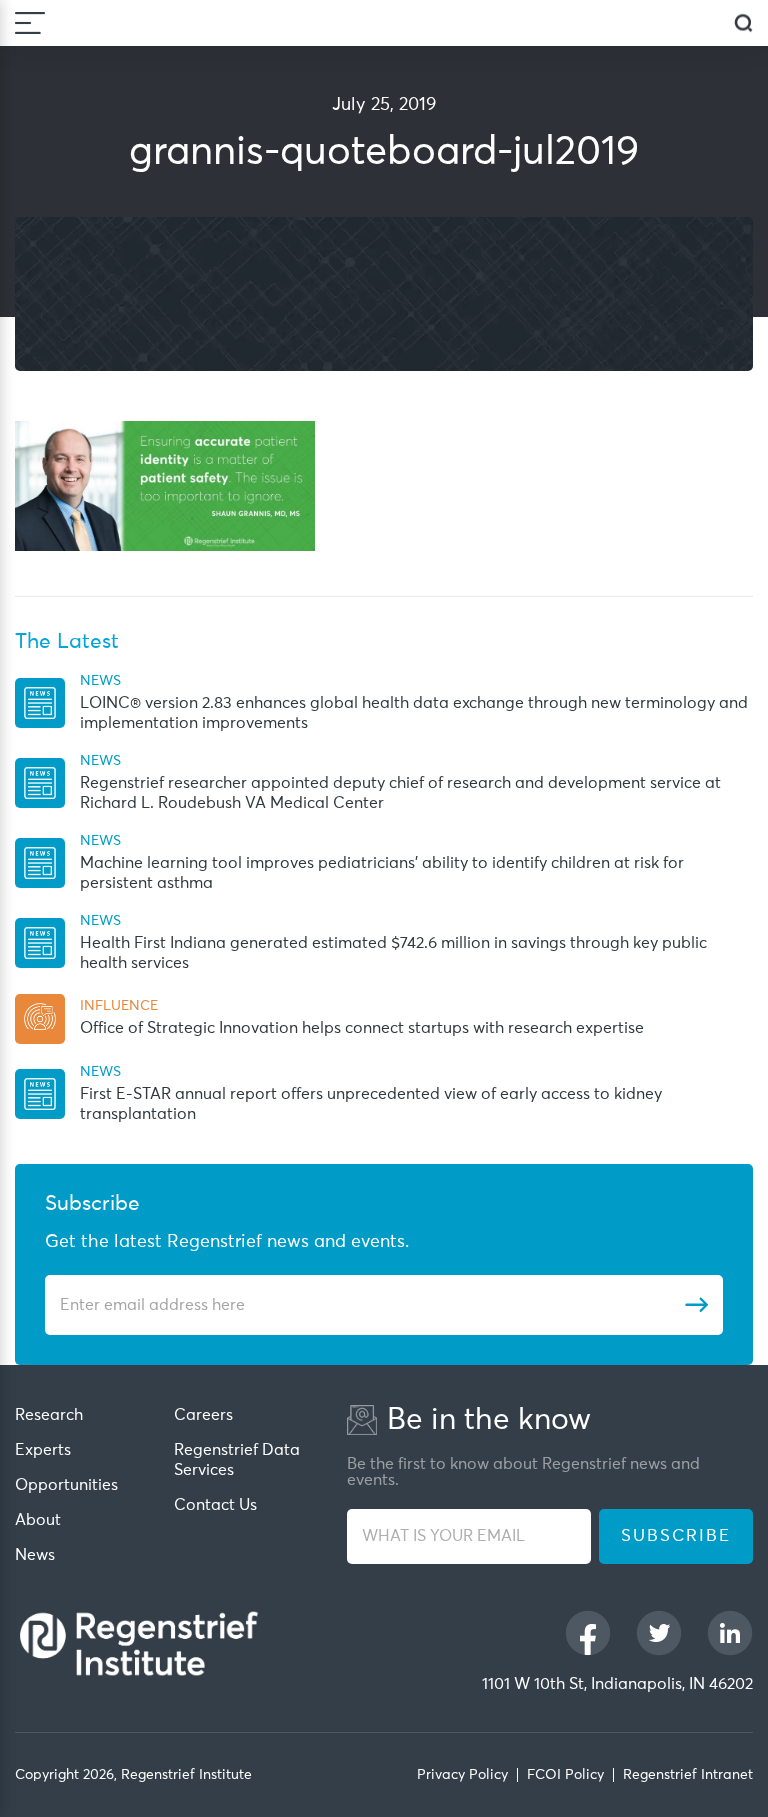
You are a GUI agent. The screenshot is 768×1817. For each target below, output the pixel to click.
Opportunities (66, 1485)
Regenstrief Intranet (688, 1775)
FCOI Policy (565, 1775)
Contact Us (215, 1505)
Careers (203, 1415)
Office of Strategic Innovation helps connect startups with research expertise (362, 1028)
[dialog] (743, 23)
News (35, 1555)
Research (49, 1415)
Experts (43, 1450)
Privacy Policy (462, 1775)
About (38, 1520)
